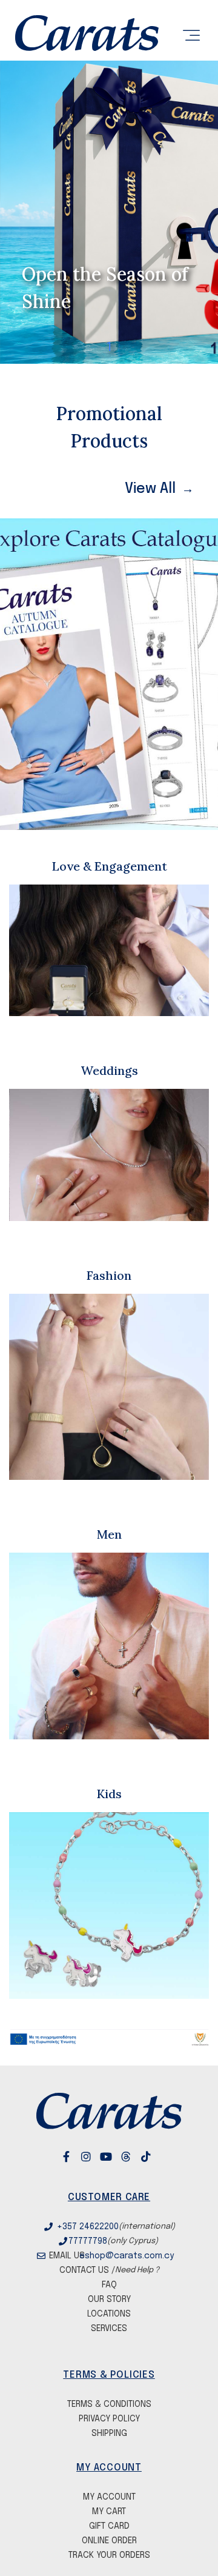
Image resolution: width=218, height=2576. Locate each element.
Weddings (109, 1070)
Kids (109, 1794)
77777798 (88, 2241)
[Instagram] (96, 2156)
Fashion (109, 1275)
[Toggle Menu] (190, 36)
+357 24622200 (88, 2227)
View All (150, 489)
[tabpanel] (109, 212)
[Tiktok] (156, 2156)
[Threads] (136, 2156)
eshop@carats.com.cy (125, 2256)
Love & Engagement (109, 866)
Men (109, 1534)
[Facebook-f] (76, 2156)
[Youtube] (116, 2156)
